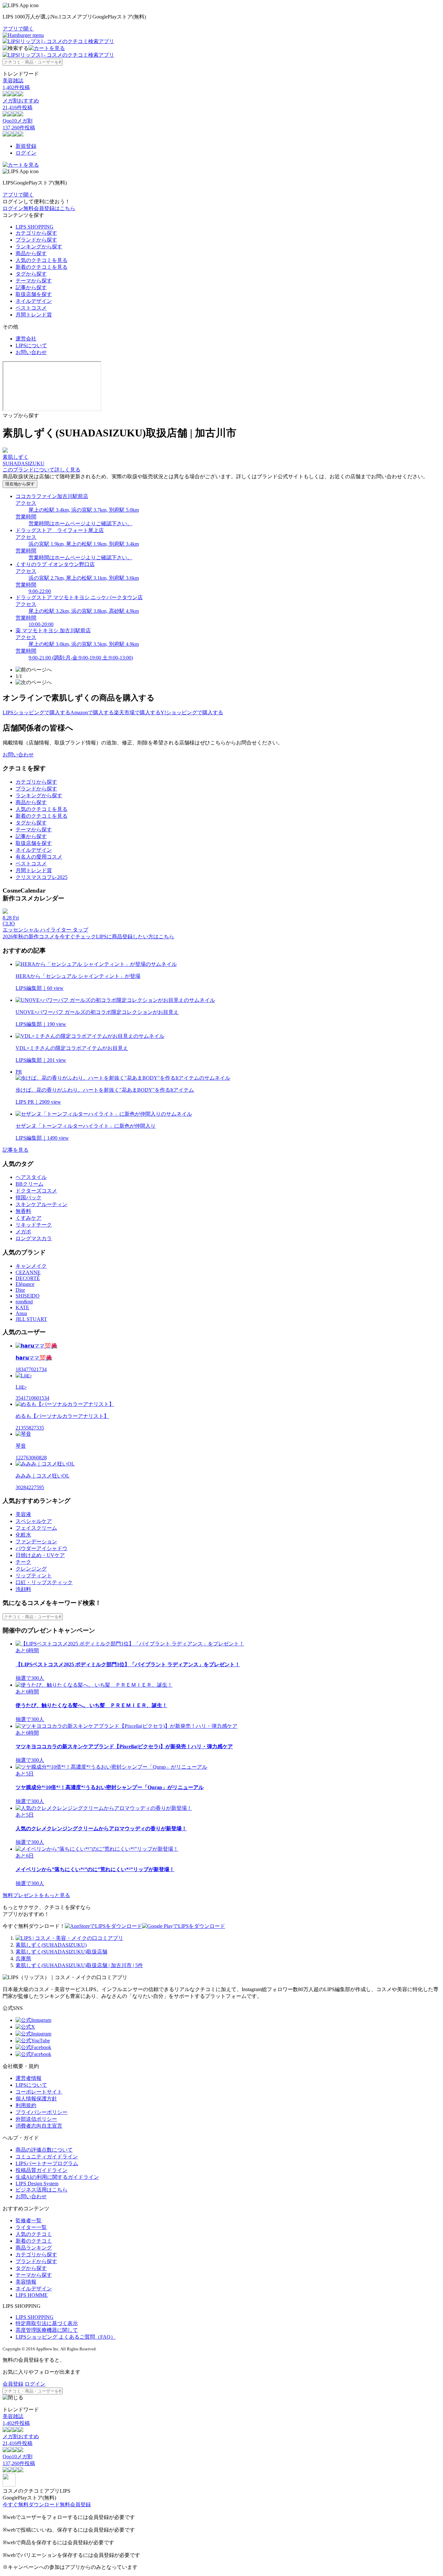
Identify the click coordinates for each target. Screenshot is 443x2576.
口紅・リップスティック (44, 1582)
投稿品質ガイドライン (42, 2170)
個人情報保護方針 (36, 2099)
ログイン (26, 153)
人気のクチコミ (34, 2234)
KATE (22, 1307)
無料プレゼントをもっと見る (36, 1895)
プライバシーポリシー (42, 2112)
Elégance (25, 1284)
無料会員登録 (75, 2505)
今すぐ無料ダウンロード (31, 2505)
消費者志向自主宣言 (39, 2126)
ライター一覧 (31, 2227)
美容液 (23, 1514)
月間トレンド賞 (34, 315)
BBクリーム (30, 1184)
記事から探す (31, 287)
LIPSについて (31, 345)
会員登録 (13, 2384)
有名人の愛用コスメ (39, 857)
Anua (21, 1313)
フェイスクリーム (36, 1528)
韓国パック (29, 1198)
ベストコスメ (31, 308)
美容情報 (26, 2282)
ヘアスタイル (31, 1177)
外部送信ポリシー (36, 2119)
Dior (20, 1290)
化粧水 (23, 1535)
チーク (23, 1562)
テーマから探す (34, 281)
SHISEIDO (28, 1296)
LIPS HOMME (32, 2295)
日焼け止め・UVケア (40, 1555)
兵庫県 (23, 1959)
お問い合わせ (31, 352)
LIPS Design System (37, 2184)
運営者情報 (29, 2078)
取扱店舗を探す (34, 294)
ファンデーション (36, 1542)
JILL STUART (31, 1319)
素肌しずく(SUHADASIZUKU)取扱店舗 (61, 1952)
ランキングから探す (39, 247)
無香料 (23, 1211)
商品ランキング (34, 2248)
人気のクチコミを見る (42, 260)
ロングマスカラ (34, 1238)
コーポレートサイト (39, 2092)
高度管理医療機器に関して (47, 2330)
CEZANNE (28, 1272)
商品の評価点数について (44, 2150)
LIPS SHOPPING (35, 227)
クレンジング (31, 1569)
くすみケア (29, 1218)
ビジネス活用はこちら (42, 2190)
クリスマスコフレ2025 (42, 877)
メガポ (23, 1232)
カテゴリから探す (36, 233)
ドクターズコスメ (36, 1191)
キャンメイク (31, 1266)
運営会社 (26, 339)
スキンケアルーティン (42, 1204)
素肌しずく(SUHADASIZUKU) (51, 1945)
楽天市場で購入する (137, 712)
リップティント (34, 1576)
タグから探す (31, 274)
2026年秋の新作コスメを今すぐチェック (49, 937)
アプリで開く (18, 29)
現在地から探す (20, 484)
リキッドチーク (34, 1225)
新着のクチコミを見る (42, 267)
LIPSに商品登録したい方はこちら (135, 937)
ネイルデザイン (34, 301)
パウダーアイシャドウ (42, 1548)
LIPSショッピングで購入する (36, 712)
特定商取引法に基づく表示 (47, 2323)
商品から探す (31, 253)
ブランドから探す (36, 240)
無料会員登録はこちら (49, 208)
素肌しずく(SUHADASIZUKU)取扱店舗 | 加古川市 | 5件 (79, 1965)
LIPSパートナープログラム (47, 2163)
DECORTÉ (28, 1278)
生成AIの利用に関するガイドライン (57, 2177)
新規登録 (26, 146)
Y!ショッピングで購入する (192, 712)
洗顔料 (23, 1589)
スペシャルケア (34, 1521)
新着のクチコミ (34, 2241)
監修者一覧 (29, 2220)
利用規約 (26, 2105)
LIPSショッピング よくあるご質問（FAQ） (66, 2337)
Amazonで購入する (92, 712)
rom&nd (24, 1302)
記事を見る (16, 1150)
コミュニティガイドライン (47, 2157)
